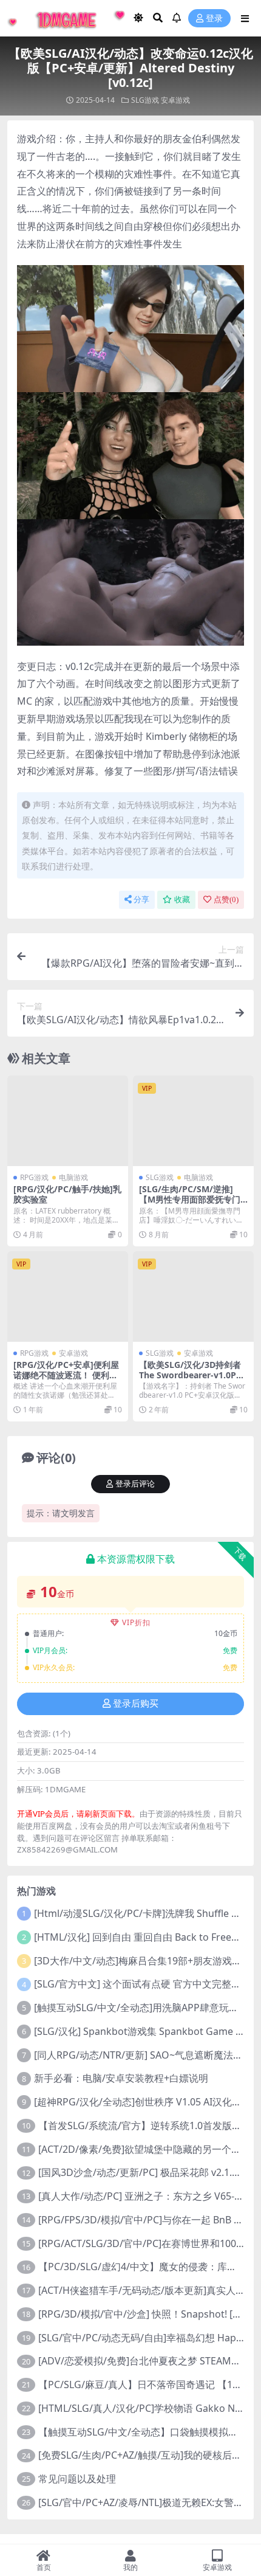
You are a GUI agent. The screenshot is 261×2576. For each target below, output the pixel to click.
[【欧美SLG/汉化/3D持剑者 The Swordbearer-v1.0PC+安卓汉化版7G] (193, 1297)
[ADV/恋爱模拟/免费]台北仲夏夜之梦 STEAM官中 (144, 2361)
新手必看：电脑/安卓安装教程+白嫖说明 (121, 2078)
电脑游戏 (73, 1177)
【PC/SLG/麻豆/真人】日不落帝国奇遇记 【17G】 (147, 2384)
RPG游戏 (34, 1177)
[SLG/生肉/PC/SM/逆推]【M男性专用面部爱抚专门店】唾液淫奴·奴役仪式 (190, 1199)
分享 (141, 900)
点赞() (226, 900)
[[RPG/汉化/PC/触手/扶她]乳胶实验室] (68, 1121)
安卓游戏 (175, 100)
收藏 (182, 900)
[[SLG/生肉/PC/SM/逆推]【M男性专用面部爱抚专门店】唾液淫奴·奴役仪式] (193, 1121)
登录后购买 (136, 1704)
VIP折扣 (136, 1622)
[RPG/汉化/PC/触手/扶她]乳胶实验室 (67, 1194)
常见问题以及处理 (77, 2479)
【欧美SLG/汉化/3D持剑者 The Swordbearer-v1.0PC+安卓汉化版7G (190, 1375)
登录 (214, 19)
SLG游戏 (145, 100)
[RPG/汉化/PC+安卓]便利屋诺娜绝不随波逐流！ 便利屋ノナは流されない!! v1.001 (66, 1375)
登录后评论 (135, 1484)
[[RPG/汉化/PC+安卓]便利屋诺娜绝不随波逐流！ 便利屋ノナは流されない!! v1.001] (68, 1297)
